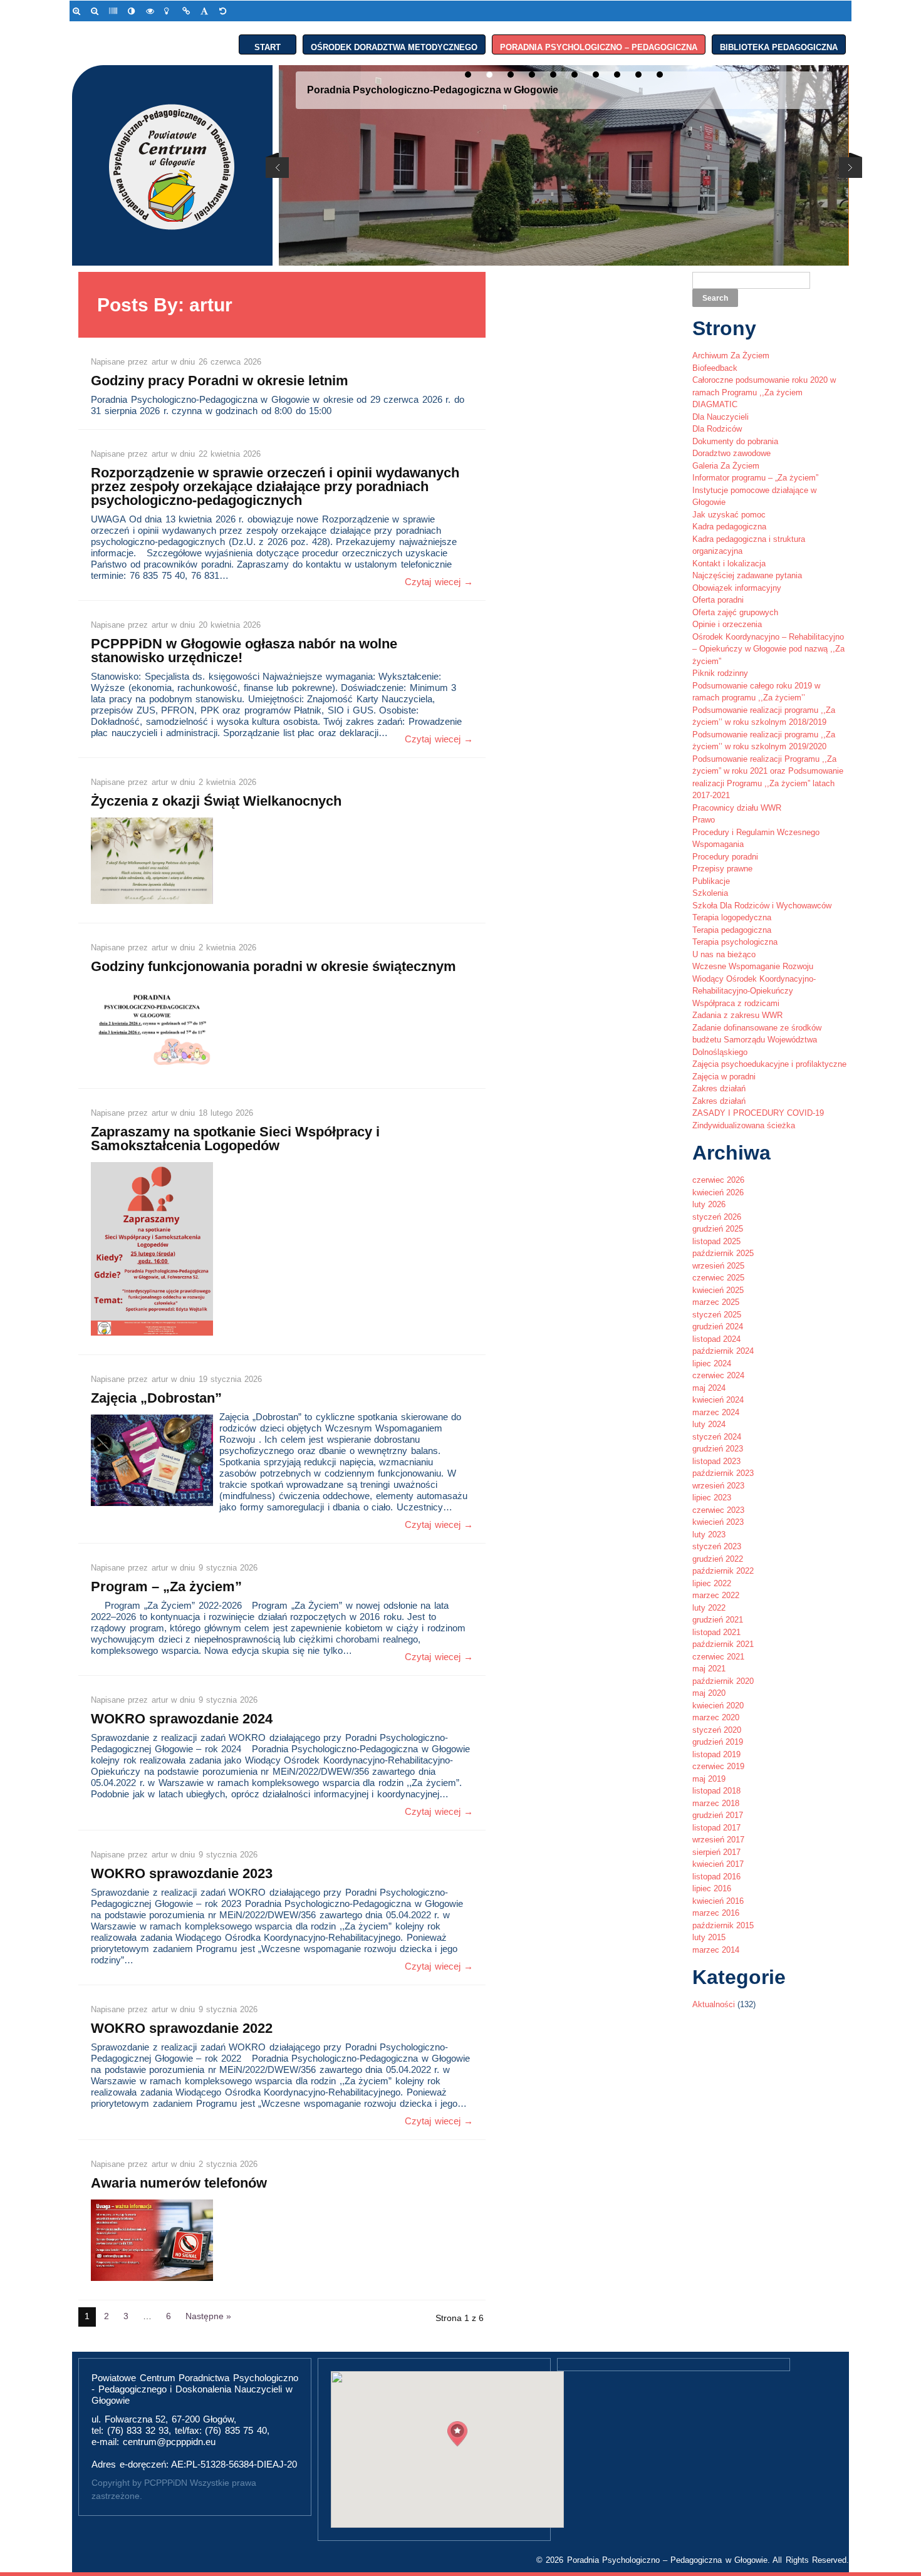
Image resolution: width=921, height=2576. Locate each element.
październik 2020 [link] (723, 1681)
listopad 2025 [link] (716, 1241)
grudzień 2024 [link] (718, 1327)
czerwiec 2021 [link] (718, 1657)
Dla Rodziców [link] (717, 429)
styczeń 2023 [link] (717, 1546)
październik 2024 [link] (723, 1351)
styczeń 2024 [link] (717, 1437)
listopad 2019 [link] (716, 1754)
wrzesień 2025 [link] (718, 1266)
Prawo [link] (704, 820)
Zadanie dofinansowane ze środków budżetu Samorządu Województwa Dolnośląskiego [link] (757, 1040)
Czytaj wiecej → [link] (439, 582)
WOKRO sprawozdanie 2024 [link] (182, 1719)
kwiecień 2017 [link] (718, 1864)
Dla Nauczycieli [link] (721, 417)
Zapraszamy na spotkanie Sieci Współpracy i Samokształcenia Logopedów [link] (235, 1139)
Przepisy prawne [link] (722, 869)
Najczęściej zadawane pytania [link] (747, 575)
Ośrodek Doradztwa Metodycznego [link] (394, 45)
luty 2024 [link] (709, 1424)
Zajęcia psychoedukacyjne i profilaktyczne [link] (769, 1064)
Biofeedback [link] (715, 368)
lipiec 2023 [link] (712, 1498)
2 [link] (107, 2316)
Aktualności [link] (714, 2004)
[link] (79, 11)
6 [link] (169, 2316)
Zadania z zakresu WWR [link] (737, 1015)
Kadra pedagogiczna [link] (729, 527)
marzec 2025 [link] (716, 1302)
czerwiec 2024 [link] (718, 1375)
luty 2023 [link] (709, 1535)
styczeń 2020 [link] (717, 1730)
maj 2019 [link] (709, 1779)
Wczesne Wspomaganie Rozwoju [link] (753, 966)
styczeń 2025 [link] (717, 1315)
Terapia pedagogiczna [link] (732, 930)
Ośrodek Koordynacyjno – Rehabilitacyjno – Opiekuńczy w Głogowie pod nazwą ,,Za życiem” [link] (768, 649)
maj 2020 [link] (709, 1693)
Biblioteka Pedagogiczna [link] (779, 45)
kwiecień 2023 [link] (718, 1522)
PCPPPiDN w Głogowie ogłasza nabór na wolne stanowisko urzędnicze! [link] (244, 651)
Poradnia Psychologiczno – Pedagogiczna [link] (599, 45)
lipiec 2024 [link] (712, 1363)
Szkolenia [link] (710, 893)
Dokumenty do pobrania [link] (735, 441)
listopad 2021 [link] (716, 1632)
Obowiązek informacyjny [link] (737, 588)
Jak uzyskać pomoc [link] (729, 515)
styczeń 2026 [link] (717, 1217)
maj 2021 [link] (709, 1669)
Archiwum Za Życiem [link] (731, 356)
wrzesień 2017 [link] (718, 1840)
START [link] (268, 45)
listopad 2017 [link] (716, 1828)
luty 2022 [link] (709, 1608)
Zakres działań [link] (719, 1088)
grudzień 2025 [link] (718, 1229)
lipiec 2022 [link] (712, 1583)
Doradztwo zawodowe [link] (731, 453)
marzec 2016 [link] (716, 1913)
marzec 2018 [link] (716, 1803)
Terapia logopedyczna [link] (732, 917)
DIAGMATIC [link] (715, 404)
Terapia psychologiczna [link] (735, 942)
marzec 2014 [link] (716, 1950)
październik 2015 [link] (723, 1925)
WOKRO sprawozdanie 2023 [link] (182, 1873)
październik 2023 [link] (723, 1473)
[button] (457, 2434)
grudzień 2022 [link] (718, 1559)
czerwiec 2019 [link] (718, 1766)
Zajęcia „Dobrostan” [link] (156, 1398)
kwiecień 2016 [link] (718, 1901)
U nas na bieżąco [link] (724, 954)
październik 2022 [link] (723, 1571)
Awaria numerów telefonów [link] (179, 2183)
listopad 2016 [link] (716, 1877)
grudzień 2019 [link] (718, 1742)
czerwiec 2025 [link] (718, 1278)
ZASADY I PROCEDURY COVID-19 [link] (758, 1113)
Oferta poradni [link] (718, 600)
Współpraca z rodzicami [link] (736, 1003)
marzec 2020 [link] (716, 1717)
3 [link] (126, 2316)
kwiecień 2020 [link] (718, 1706)
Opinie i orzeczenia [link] (727, 624)
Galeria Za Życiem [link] (726, 466)
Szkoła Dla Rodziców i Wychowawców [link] (762, 906)
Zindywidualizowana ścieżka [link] (744, 1125)
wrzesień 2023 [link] (718, 1486)
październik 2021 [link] (723, 1644)
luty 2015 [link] (709, 1937)
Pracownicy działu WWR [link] (737, 808)
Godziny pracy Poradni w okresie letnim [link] (220, 381)
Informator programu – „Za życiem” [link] (755, 478)
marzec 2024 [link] (716, 1412)
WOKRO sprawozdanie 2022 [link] (182, 2028)
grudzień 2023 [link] (718, 1449)
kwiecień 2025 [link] (718, 1290)
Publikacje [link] (711, 881)
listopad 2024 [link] (716, 1339)
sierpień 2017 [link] (716, 1852)
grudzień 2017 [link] (718, 1815)
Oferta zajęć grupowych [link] (735, 612)
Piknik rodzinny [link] (720, 673)
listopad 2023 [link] (716, 1461)
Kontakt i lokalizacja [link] (729, 563)
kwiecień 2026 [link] (718, 1192)
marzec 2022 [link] (716, 1595)
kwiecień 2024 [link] (718, 1400)
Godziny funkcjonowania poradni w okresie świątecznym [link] (273, 966)
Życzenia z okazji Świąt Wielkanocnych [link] (216, 801)
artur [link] (161, 362)
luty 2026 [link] (709, 1204)
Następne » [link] (208, 2316)
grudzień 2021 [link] (718, 1620)
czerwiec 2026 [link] (718, 1180)
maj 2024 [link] (709, 1388)
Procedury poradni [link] (725, 857)
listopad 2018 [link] (716, 1791)
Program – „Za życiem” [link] (166, 1587)
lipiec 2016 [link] (712, 1888)
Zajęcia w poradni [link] (724, 1077)
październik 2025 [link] (723, 1253)
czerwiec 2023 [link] (718, 1510)
